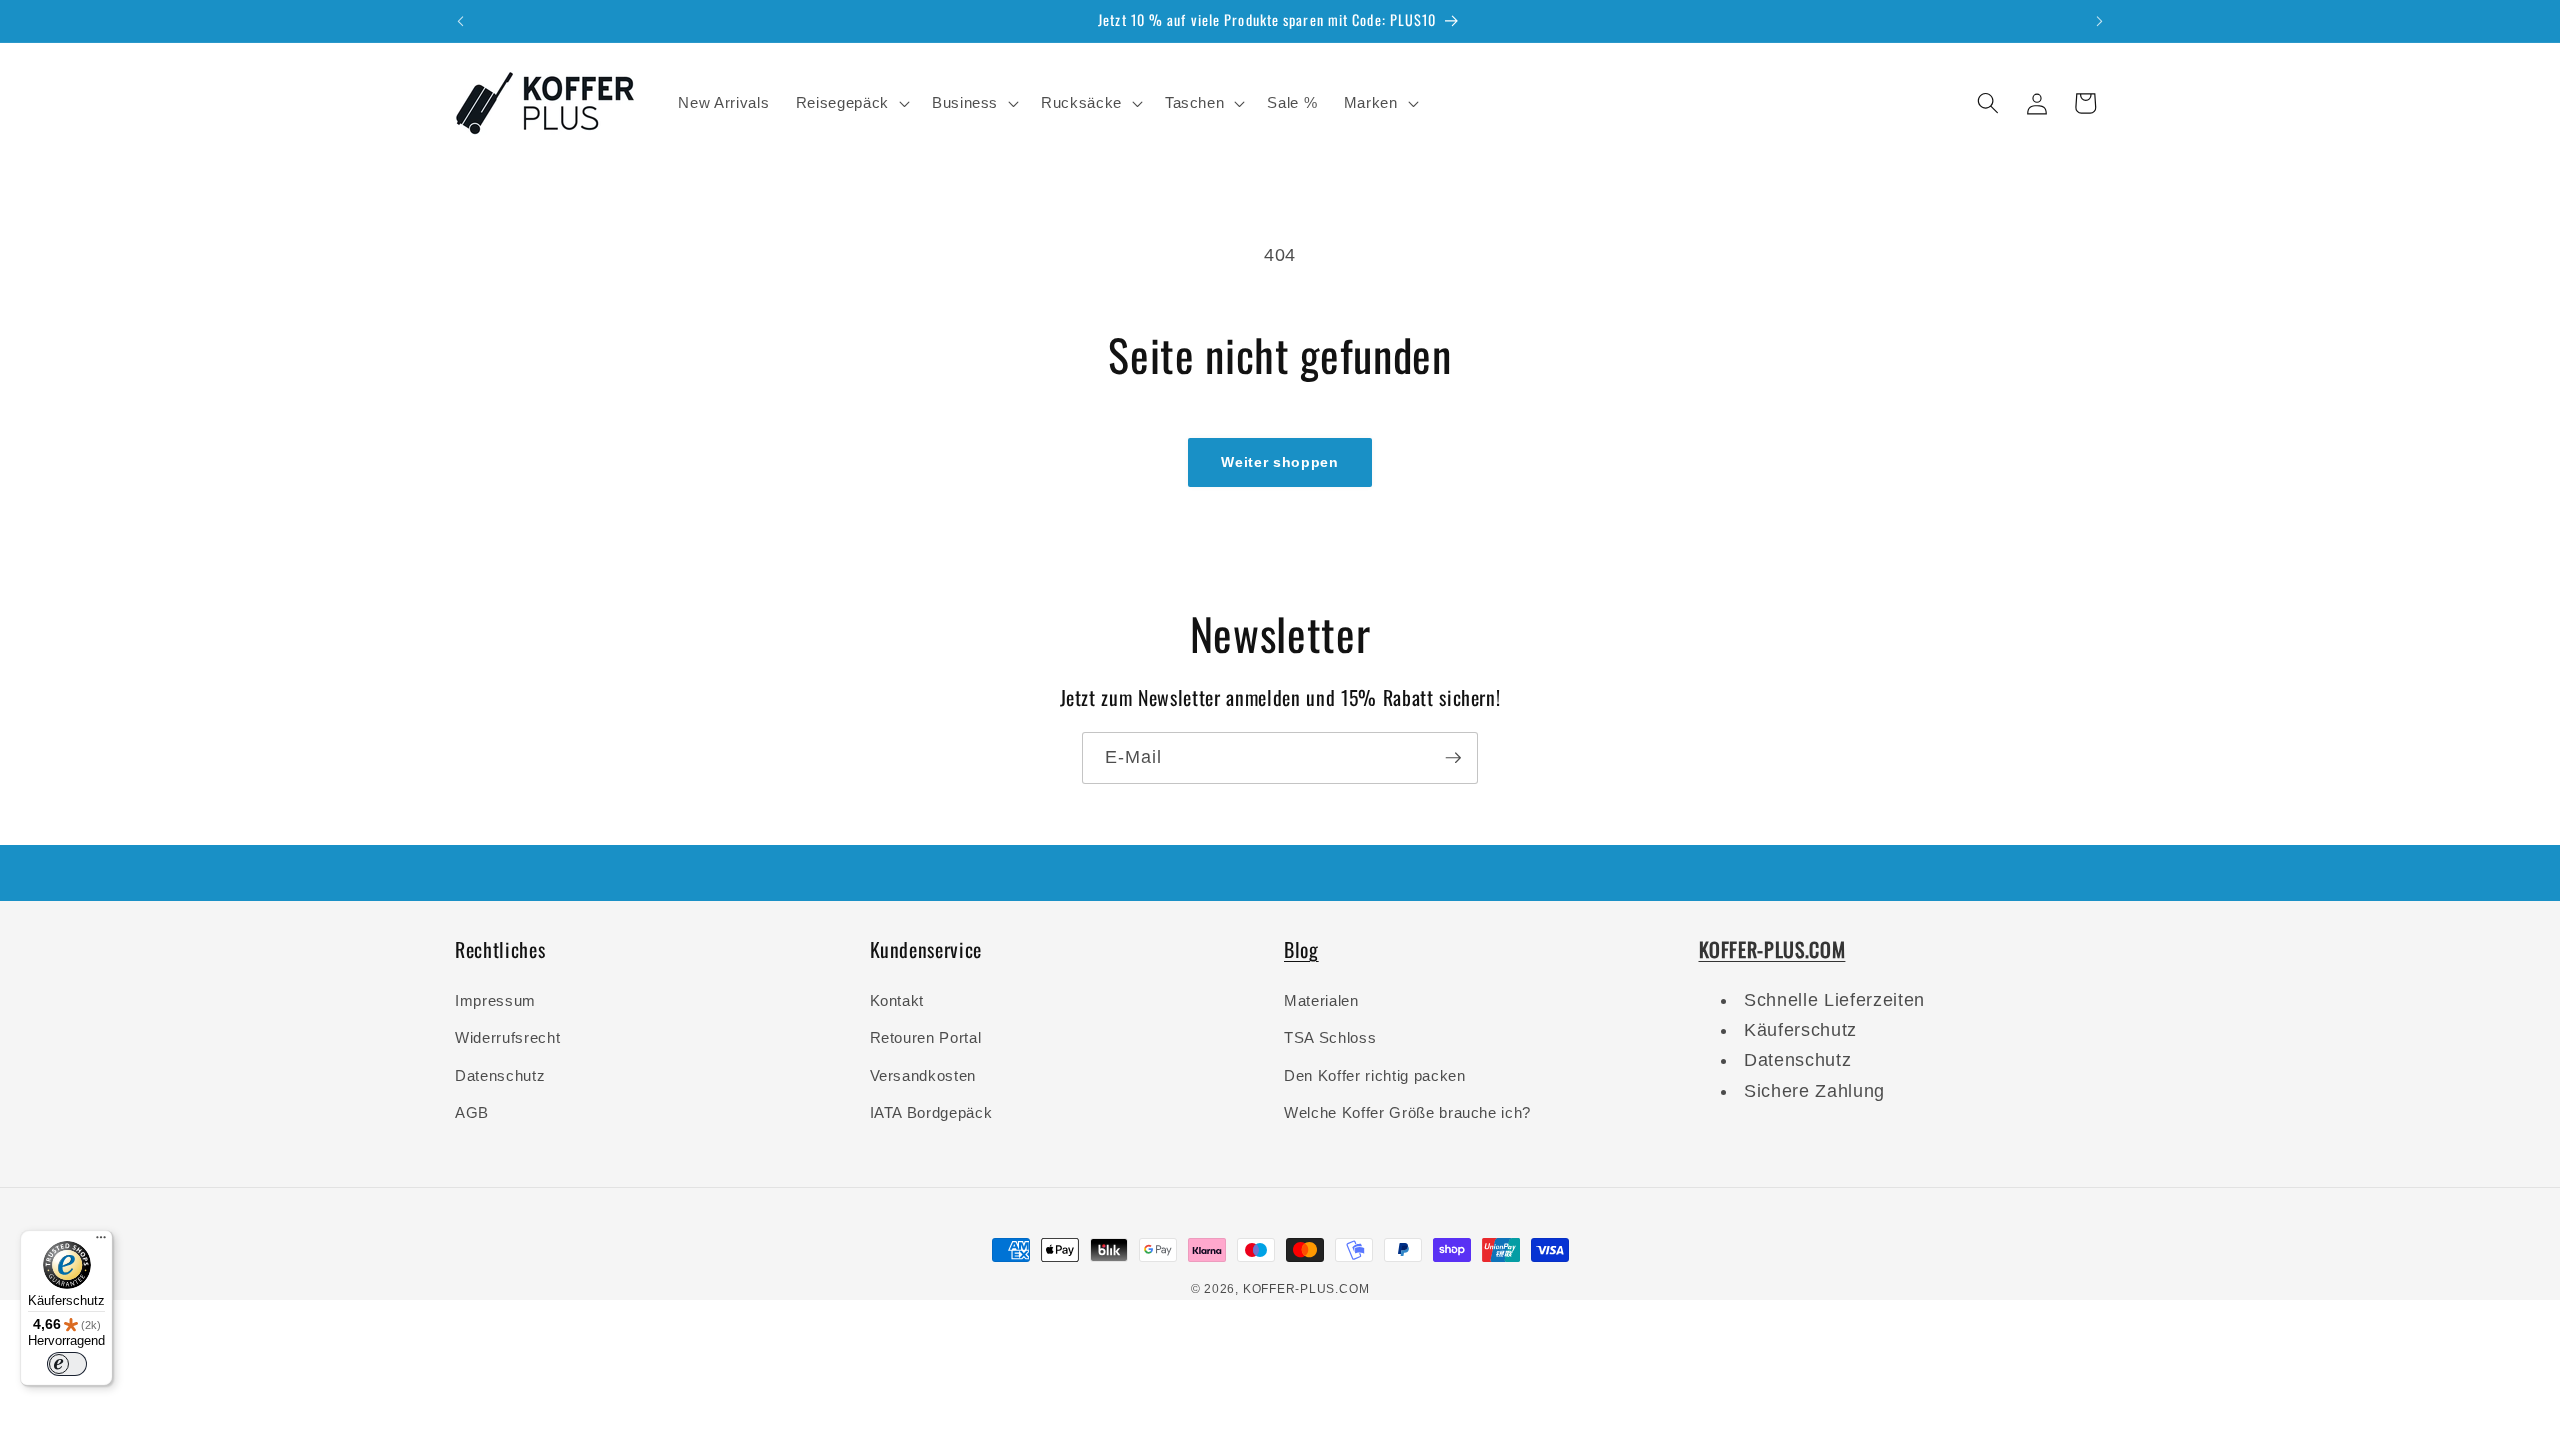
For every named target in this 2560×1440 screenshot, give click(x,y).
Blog (1301, 949)
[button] (851, 103)
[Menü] (101, 1242)
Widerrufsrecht (507, 1037)
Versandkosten (923, 1075)
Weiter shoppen (1279, 462)
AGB (472, 1112)
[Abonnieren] (1453, 758)
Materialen (1321, 1000)
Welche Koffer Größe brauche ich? (1407, 1112)
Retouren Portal (926, 1037)
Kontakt (897, 1000)
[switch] (67, 1364)
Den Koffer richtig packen (1375, 1075)
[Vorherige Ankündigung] (461, 21)
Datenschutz (500, 1075)
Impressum (495, 1000)
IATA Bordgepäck (931, 1112)
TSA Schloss (1330, 1037)
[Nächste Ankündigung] (2100, 21)
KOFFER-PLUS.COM (1306, 1289)
